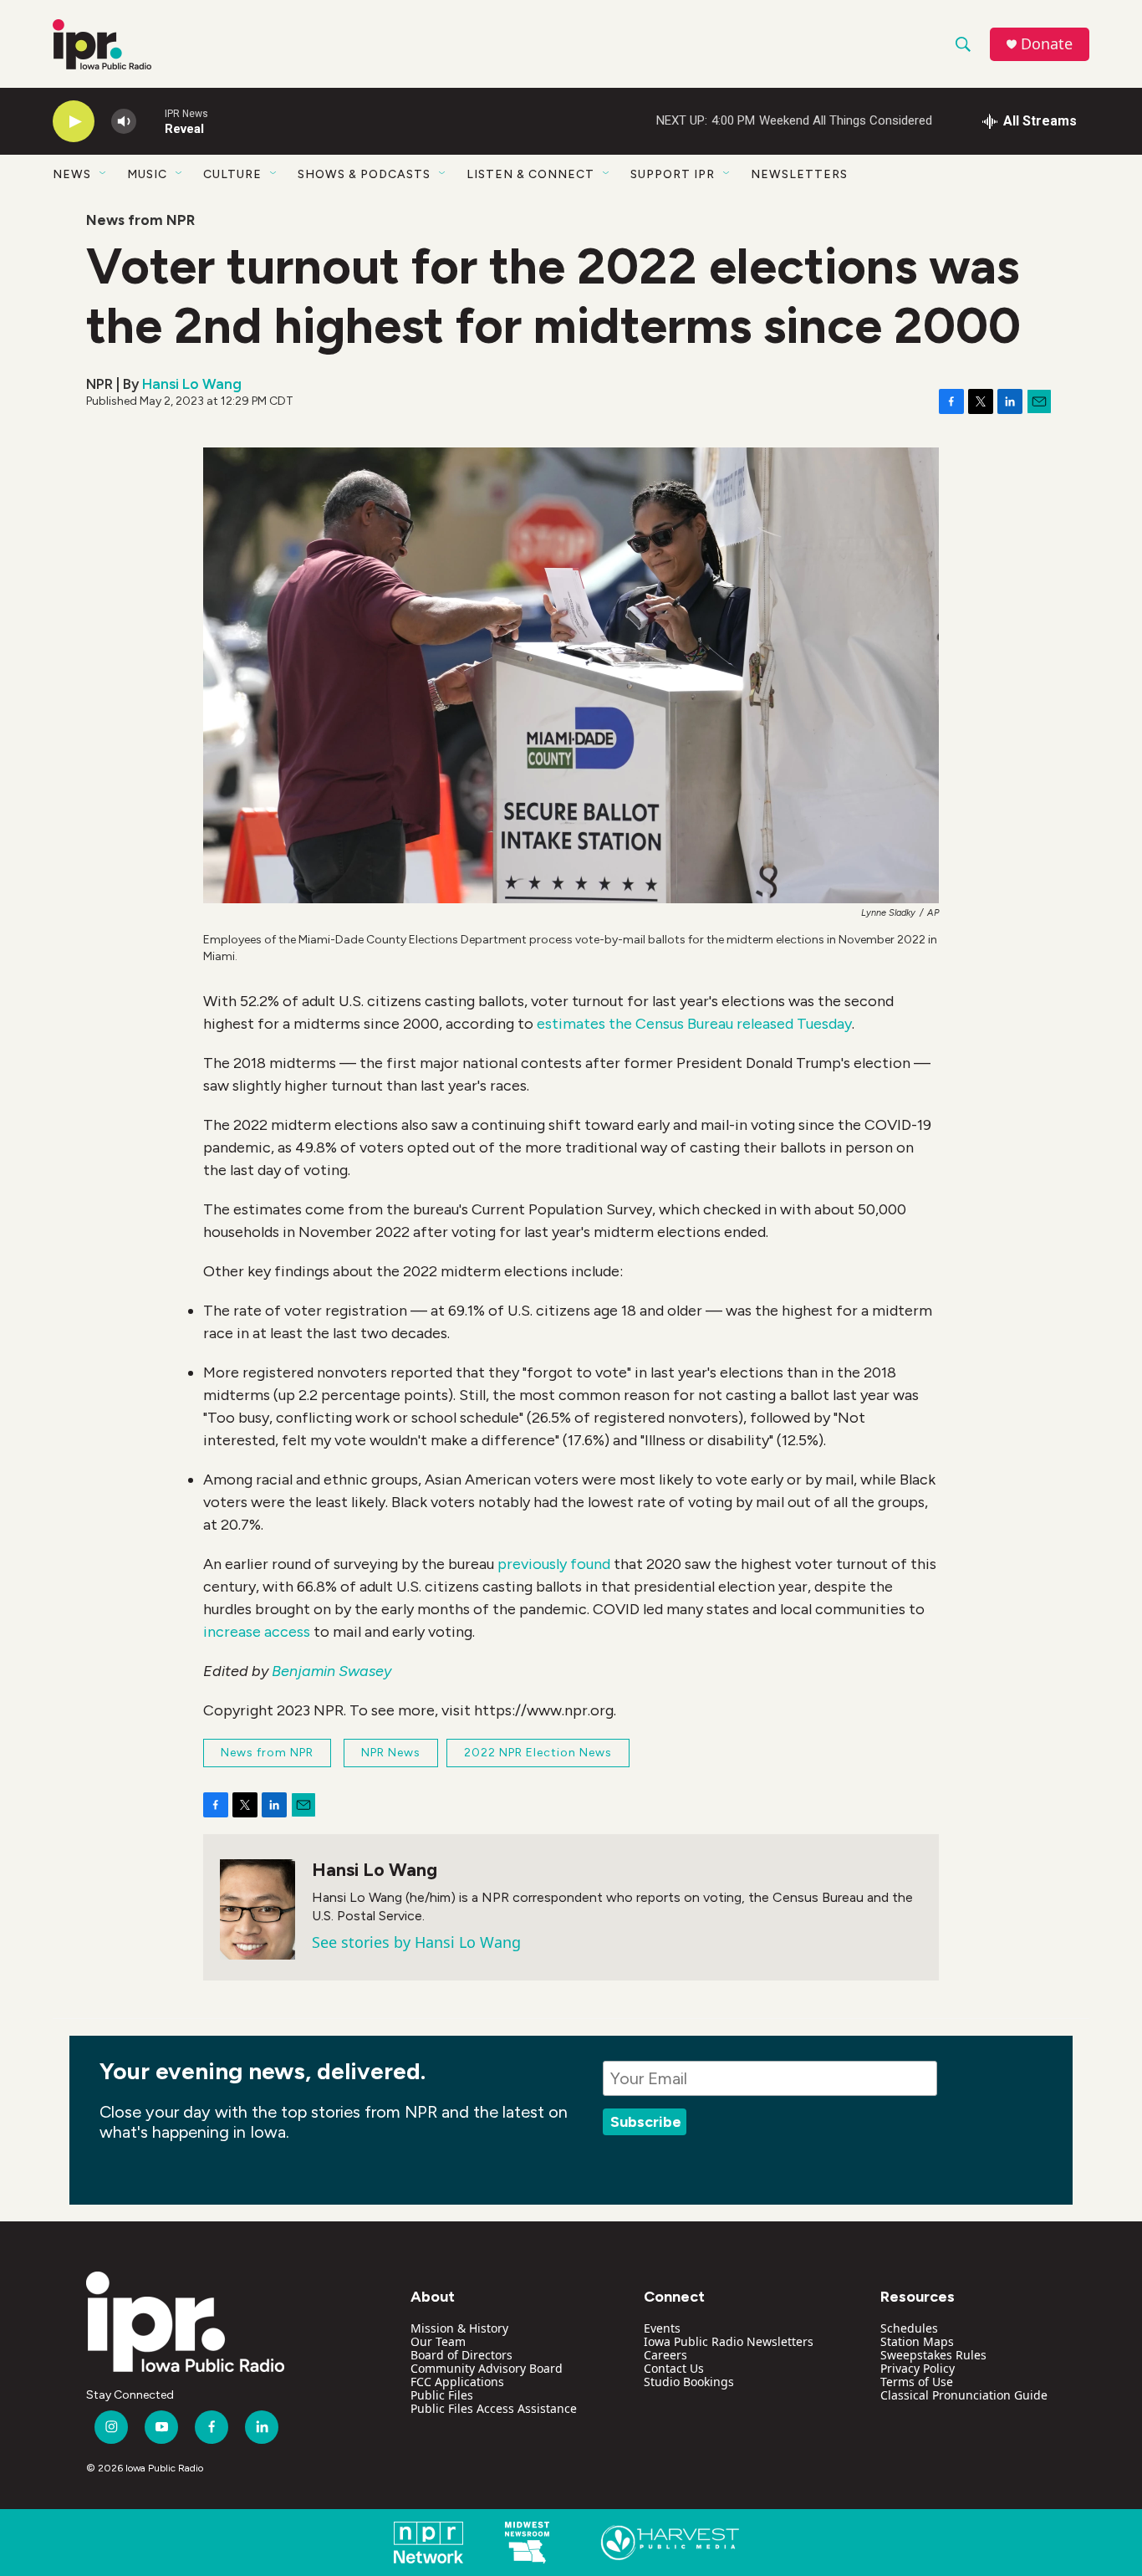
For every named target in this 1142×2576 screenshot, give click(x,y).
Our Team (438, 2341)
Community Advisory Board (487, 2368)
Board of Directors (461, 2355)
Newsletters (799, 174)
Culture (232, 174)
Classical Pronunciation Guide (964, 2395)
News (72, 174)
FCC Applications (457, 2382)
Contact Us (674, 2368)
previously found (554, 1564)
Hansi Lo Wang (192, 384)
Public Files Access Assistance (494, 2408)
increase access (257, 1632)
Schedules (909, 2328)
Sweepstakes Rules (933, 2355)
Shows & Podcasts (364, 174)
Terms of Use (917, 2382)
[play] (74, 122)
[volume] (124, 122)
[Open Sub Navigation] (104, 174)
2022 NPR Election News (538, 1753)
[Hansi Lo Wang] (257, 1909)
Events (662, 2328)
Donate (1047, 44)
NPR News (391, 1753)
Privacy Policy (918, 2368)
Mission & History (459, 2328)
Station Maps (917, 2341)
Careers (665, 2355)
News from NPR (140, 220)
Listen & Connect (530, 174)
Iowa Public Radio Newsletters (729, 2341)
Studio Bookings (689, 2382)
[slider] (150, 121)
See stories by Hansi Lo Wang (416, 1942)
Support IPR (673, 174)
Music (147, 174)
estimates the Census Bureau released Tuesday (694, 1024)
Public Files (442, 2395)
